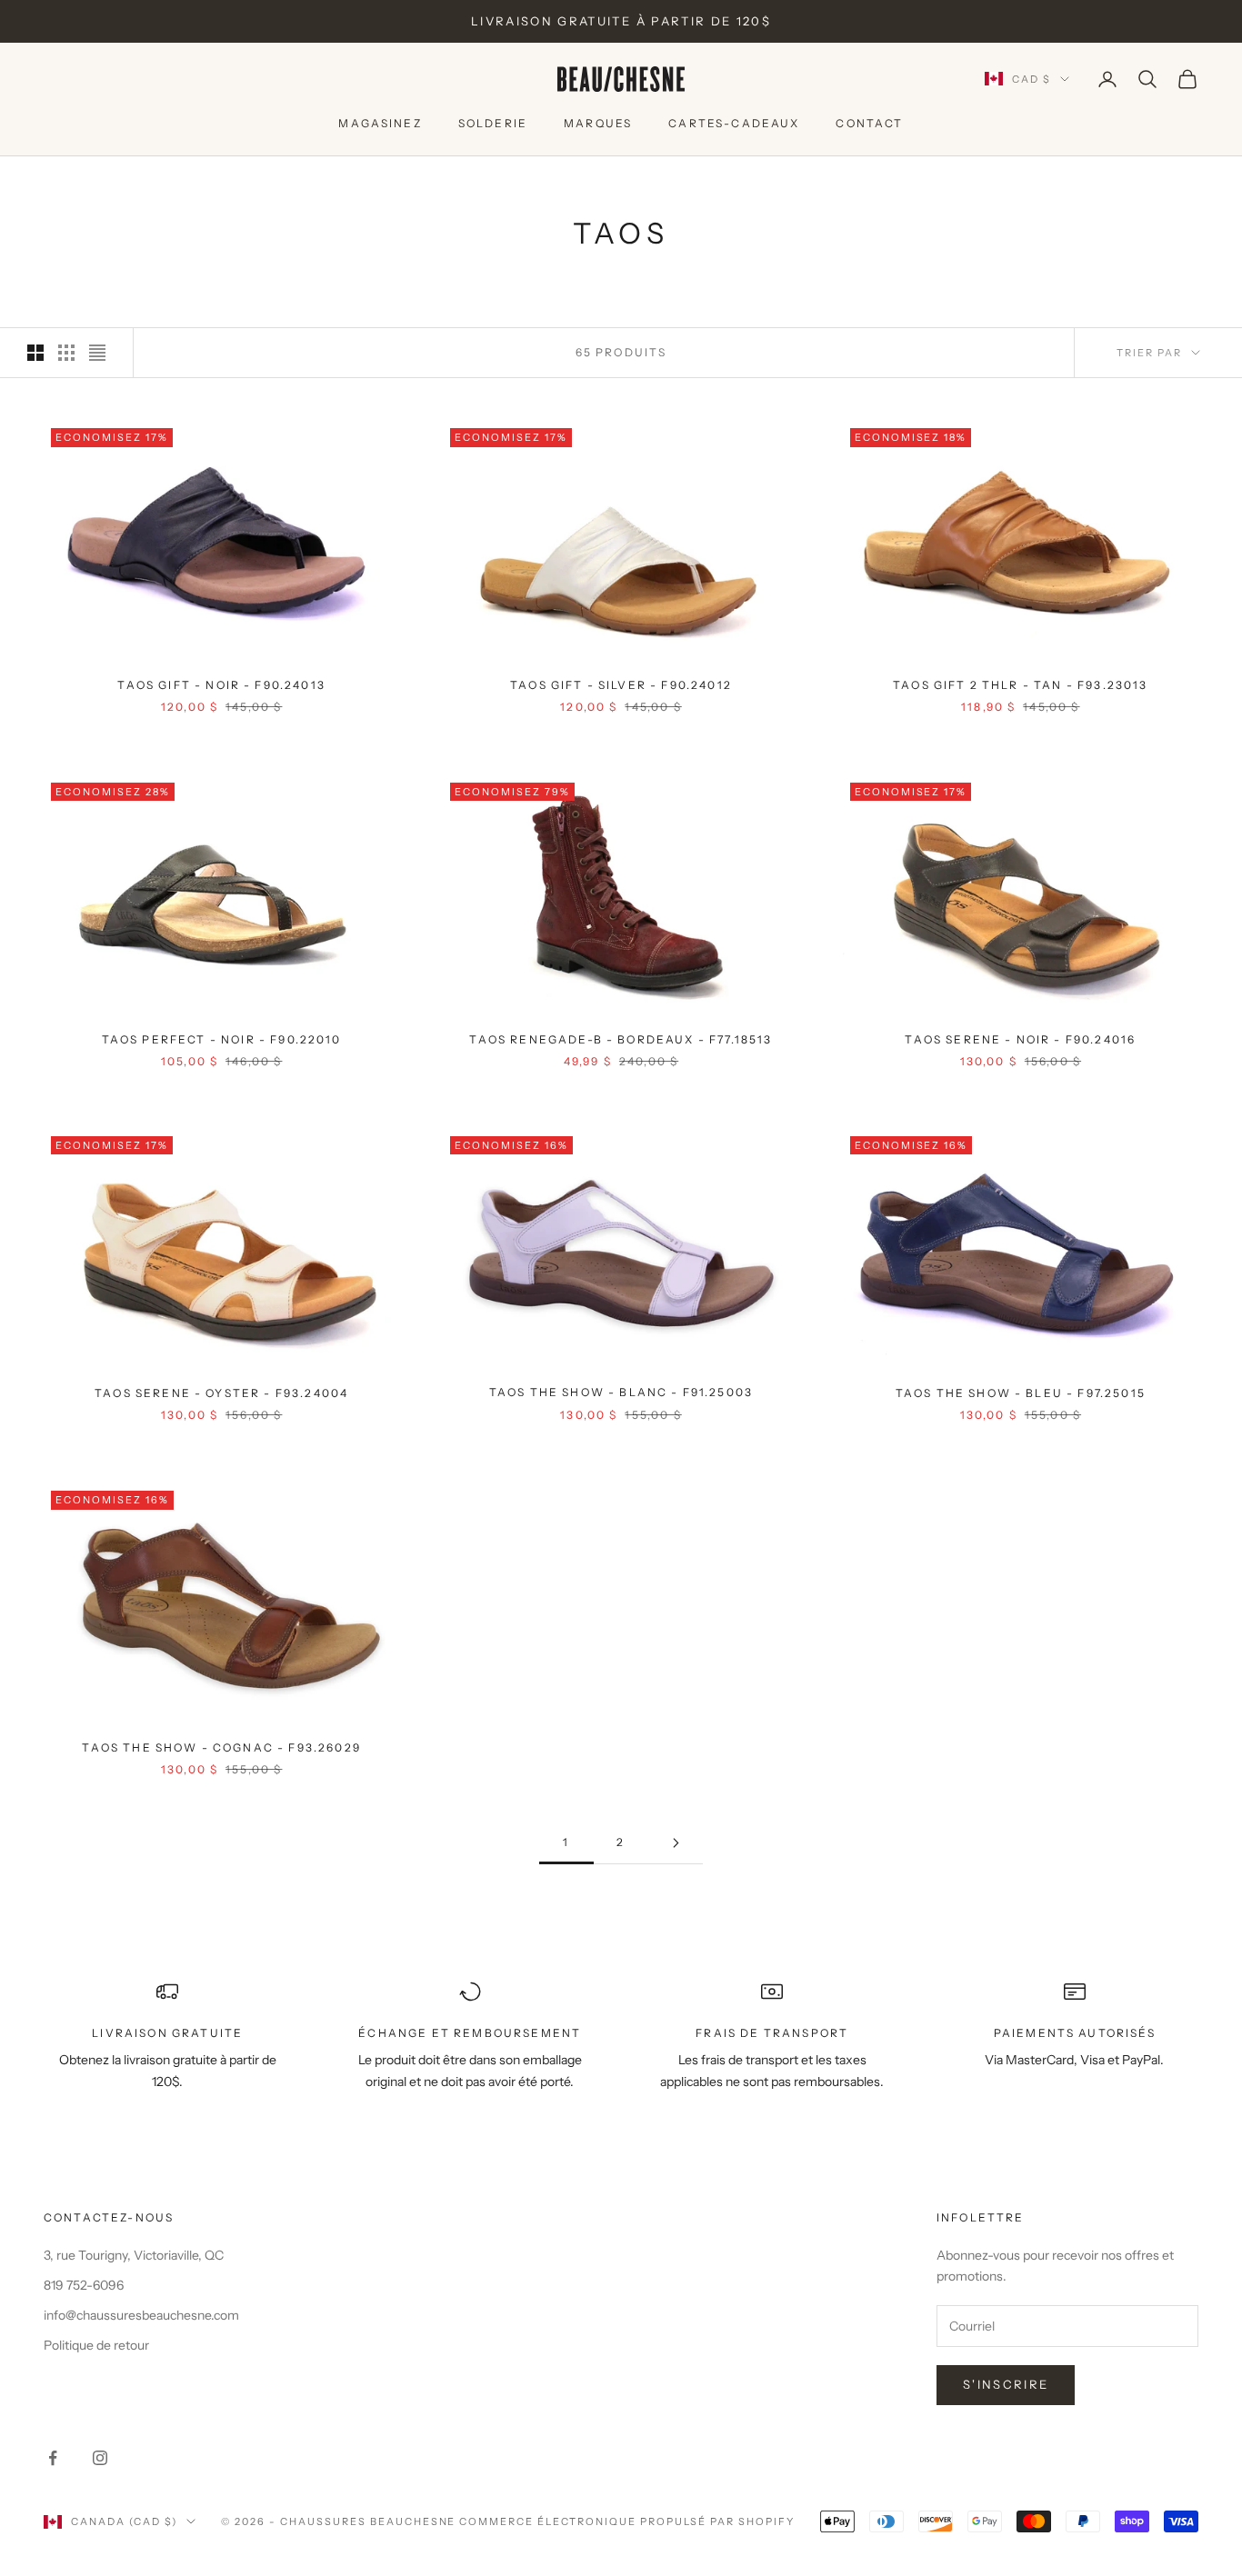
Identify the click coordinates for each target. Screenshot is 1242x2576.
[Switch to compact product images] (97, 353)
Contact (869, 123)
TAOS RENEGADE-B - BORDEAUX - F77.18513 (621, 1038)
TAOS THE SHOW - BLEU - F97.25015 (1021, 1393)
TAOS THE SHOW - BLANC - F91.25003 (621, 1393)
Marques (598, 123)
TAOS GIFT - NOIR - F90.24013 (221, 685)
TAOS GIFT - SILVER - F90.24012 (621, 685)
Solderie (493, 123)
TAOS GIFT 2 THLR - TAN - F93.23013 (1020, 685)
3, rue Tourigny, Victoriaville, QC (134, 2255)
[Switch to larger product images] (35, 353)
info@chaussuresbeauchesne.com (141, 2315)
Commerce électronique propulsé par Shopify (626, 2521)
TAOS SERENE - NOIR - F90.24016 (1020, 1038)
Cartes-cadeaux (734, 123)
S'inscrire (1006, 2384)
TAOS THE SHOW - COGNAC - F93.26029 (221, 1747)
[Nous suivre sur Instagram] (100, 2458)
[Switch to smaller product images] (66, 353)
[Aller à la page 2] (676, 1843)
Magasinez (380, 123)
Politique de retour (96, 2345)
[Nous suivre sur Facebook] (53, 2458)
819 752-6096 (84, 2285)
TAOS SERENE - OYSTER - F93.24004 (221, 1393)
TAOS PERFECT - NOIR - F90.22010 (222, 1038)
